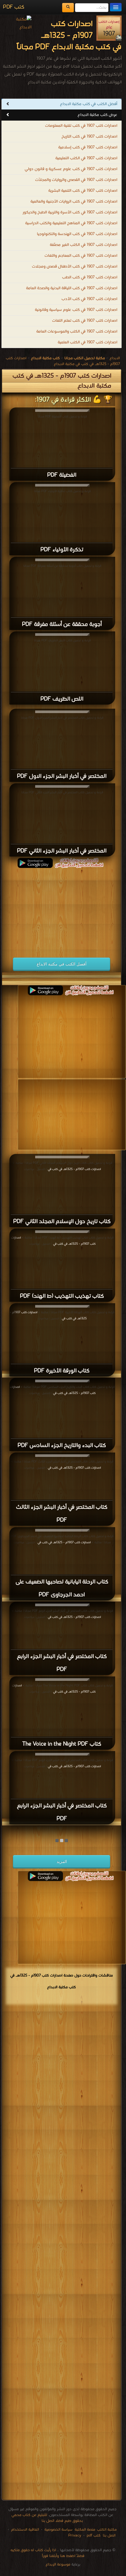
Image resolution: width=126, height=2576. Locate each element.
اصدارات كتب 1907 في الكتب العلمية (87, 342)
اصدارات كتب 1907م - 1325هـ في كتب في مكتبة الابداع (63, 361)
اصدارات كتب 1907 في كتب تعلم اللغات (85, 321)
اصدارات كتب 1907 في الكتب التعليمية (86, 158)
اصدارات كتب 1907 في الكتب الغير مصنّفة (84, 245)
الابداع (115, 358)
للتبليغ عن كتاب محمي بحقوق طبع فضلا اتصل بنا (47, 2518)
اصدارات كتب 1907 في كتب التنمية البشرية (83, 191)
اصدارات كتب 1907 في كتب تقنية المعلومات (81, 126)
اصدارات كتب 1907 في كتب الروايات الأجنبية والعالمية (74, 202)
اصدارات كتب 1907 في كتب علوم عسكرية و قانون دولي (71, 169)
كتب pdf (94, 2535)
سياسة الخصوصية (58, 2530)
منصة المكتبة (85, 2530)
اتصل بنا (109, 2535)
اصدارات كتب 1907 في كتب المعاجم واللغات (81, 256)
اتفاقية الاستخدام (24, 2530)
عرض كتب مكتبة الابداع (97, 115)
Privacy (75, 2535)
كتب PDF (14, 7)
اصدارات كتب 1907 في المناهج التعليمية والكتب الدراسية (71, 223)
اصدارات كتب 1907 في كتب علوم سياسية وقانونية (76, 310)
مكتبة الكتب (107, 2530)
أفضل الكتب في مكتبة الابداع (62, 964)
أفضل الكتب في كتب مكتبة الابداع (89, 104)
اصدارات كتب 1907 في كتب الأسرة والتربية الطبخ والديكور (70, 212)
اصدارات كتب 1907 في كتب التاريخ (89, 137)
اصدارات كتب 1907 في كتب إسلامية (88, 147)
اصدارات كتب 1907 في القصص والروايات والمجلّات (76, 180)
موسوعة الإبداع (58, 2564)
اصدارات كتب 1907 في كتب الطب (90, 277)
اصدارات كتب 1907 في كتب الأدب (89, 299)
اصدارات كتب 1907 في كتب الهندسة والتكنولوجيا (77, 234)
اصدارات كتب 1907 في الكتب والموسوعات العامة (77, 332)
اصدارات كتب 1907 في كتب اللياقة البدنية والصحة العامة (72, 288)
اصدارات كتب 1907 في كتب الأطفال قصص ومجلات (75, 267)
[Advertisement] (62, 909)
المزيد (62, 1861)
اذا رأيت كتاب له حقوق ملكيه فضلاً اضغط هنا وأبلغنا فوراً (47, 2553)
